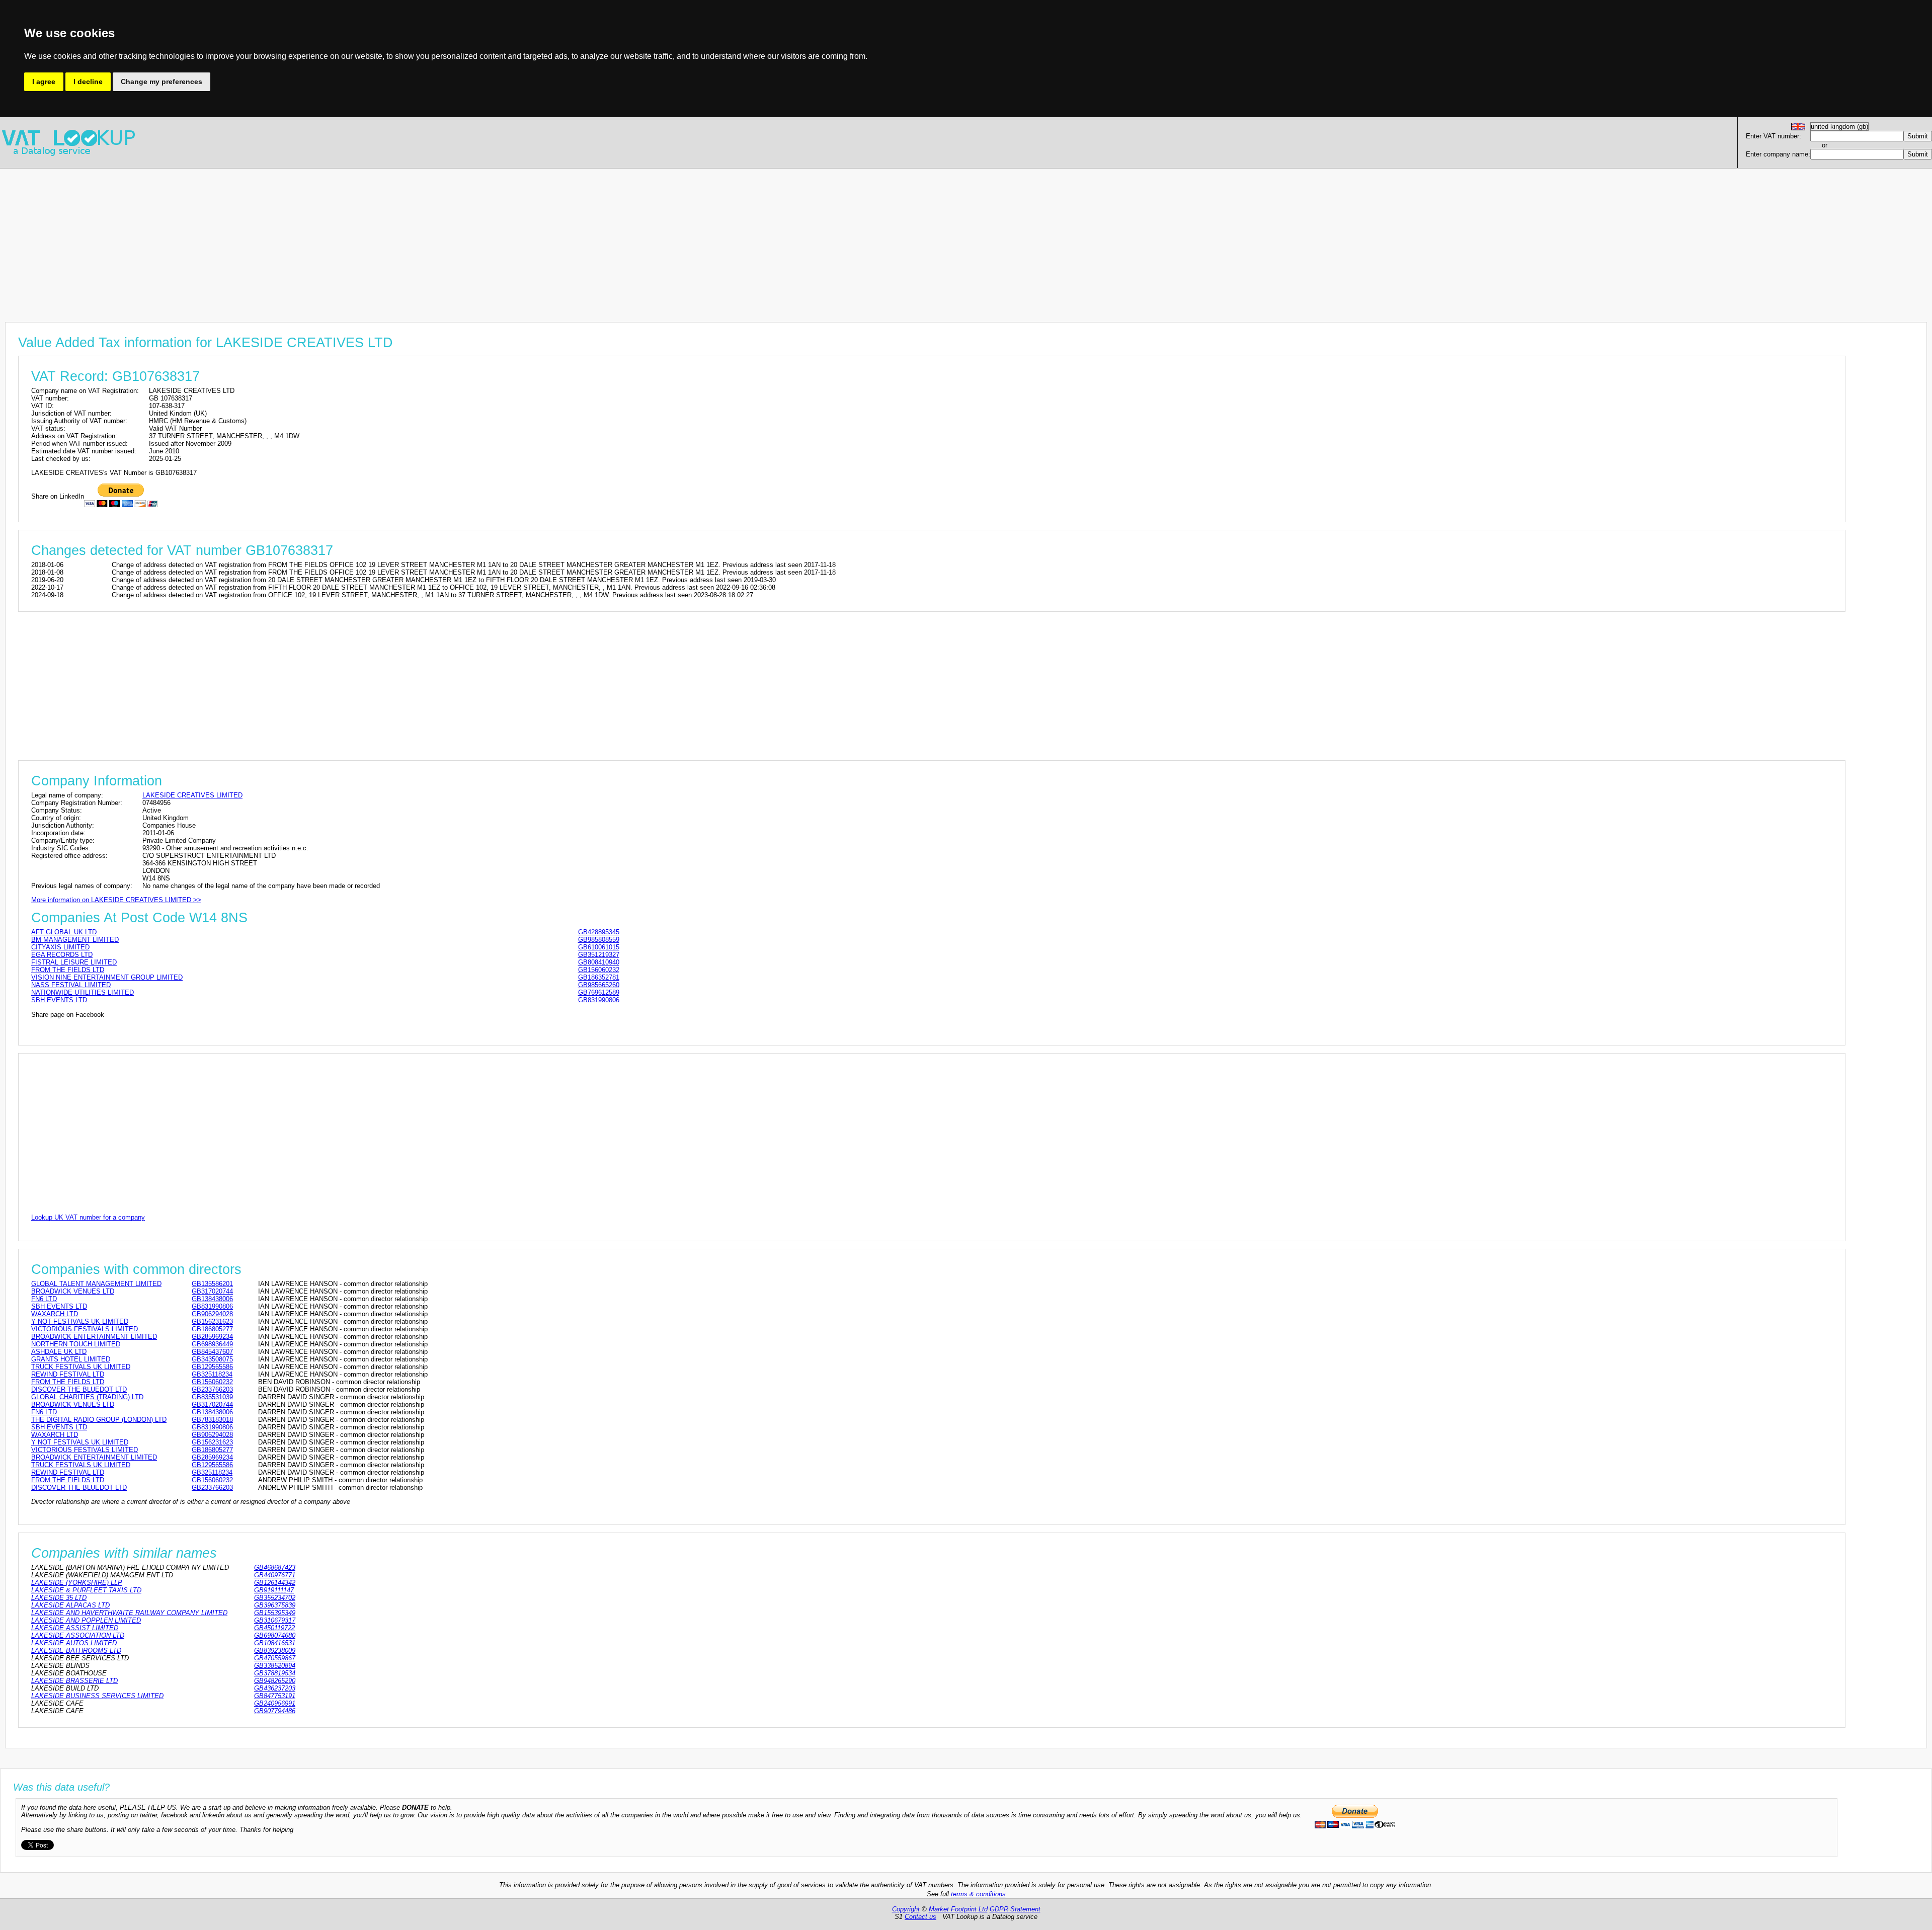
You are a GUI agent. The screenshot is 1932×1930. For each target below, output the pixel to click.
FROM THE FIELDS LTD (68, 970)
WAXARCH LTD (55, 1314)
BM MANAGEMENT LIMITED (75, 940)
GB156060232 (599, 970)
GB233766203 (212, 1389)
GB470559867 (275, 1658)
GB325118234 (212, 1374)
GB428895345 (599, 932)
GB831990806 (599, 1000)
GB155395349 (275, 1613)
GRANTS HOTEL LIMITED (71, 1359)
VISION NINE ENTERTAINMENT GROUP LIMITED (107, 977)
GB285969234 (212, 1337)
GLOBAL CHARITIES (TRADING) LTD (87, 1397)
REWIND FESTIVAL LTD (68, 1374)
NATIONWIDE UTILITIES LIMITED (83, 992)
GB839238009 (275, 1651)
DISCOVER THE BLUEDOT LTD (79, 1389)
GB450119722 (274, 1628)
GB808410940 (599, 962)
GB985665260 (599, 985)
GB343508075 (212, 1359)
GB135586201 (212, 1284)
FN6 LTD (44, 1299)
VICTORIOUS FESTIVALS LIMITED (85, 1329)
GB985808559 (599, 940)
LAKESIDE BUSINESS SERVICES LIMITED (97, 1696)
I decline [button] (88, 82)
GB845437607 (212, 1352)
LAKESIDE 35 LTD (59, 1598)
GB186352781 (599, 977)
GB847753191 (275, 1696)
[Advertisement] (302, 239)
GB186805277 (212, 1329)
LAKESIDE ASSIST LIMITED (75, 1628)
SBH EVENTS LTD (59, 1000)
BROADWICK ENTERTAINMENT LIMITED (94, 1337)
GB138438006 (212, 1299)
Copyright (906, 1909)
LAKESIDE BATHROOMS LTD (76, 1651)
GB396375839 (275, 1605)
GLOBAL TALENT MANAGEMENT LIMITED (96, 1284)
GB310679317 (275, 1620)
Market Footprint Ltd (958, 1909)
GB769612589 (599, 992)
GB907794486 (275, 1711)
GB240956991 (275, 1703)
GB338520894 (275, 1666)
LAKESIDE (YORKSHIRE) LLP (77, 1583)
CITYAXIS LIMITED (60, 947)
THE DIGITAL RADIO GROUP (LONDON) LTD (99, 1420)
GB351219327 (599, 955)
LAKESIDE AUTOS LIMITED (74, 1643)
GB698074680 (275, 1635)
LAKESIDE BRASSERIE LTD (74, 1681)
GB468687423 (275, 1567)
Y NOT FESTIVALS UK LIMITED (80, 1321)
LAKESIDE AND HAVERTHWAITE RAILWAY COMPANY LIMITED (129, 1613)
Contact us (920, 1917)
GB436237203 (275, 1688)
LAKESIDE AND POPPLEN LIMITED (86, 1620)
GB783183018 (212, 1420)
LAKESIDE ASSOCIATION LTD (78, 1635)
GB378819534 (275, 1673)
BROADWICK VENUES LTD (73, 1291)
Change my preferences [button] (162, 82)
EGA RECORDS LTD (62, 955)
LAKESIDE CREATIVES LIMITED (192, 795)
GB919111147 (274, 1590)
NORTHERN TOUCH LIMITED (76, 1344)
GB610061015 (599, 947)
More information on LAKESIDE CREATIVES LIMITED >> (116, 900)
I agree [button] (44, 82)
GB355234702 (275, 1598)
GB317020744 (212, 1291)
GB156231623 (212, 1321)
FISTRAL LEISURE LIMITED (74, 962)
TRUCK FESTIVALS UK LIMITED (81, 1367)
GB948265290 (275, 1681)
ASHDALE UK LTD (59, 1352)
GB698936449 (212, 1344)
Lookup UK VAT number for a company (88, 1217)
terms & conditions (978, 1894)
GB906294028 (212, 1314)
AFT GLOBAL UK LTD (64, 932)
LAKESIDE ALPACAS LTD (70, 1605)
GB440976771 (275, 1575)
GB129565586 (212, 1367)
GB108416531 (275, 1643)
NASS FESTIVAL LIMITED (71, 985)
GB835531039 (212, 1397)
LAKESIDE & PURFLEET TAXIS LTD (86, 1590)
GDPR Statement (1015, 1909)
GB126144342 (275, 1583)
